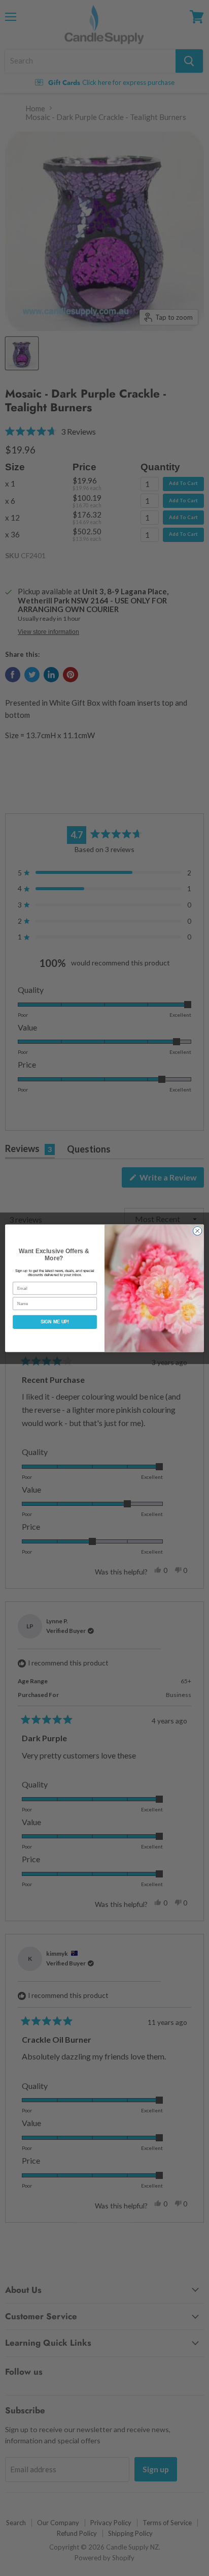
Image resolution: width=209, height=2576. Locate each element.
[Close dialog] (197, 1231)
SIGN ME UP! (55, 1322)
